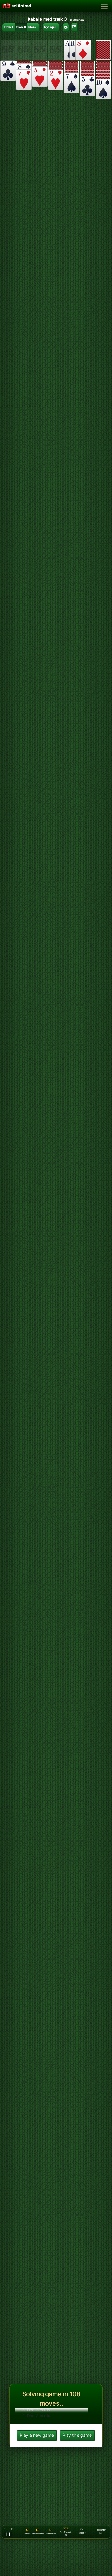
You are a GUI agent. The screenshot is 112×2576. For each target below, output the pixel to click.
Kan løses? (82, 2531)
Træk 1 (9, 27)
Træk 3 (21, 27)
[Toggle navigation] (104, 6)
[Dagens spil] (75, 27)
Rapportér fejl (101, 2532)
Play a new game (37, 2435)
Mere (32, 27)
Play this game (77, 2435)
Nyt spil (50, 27)
